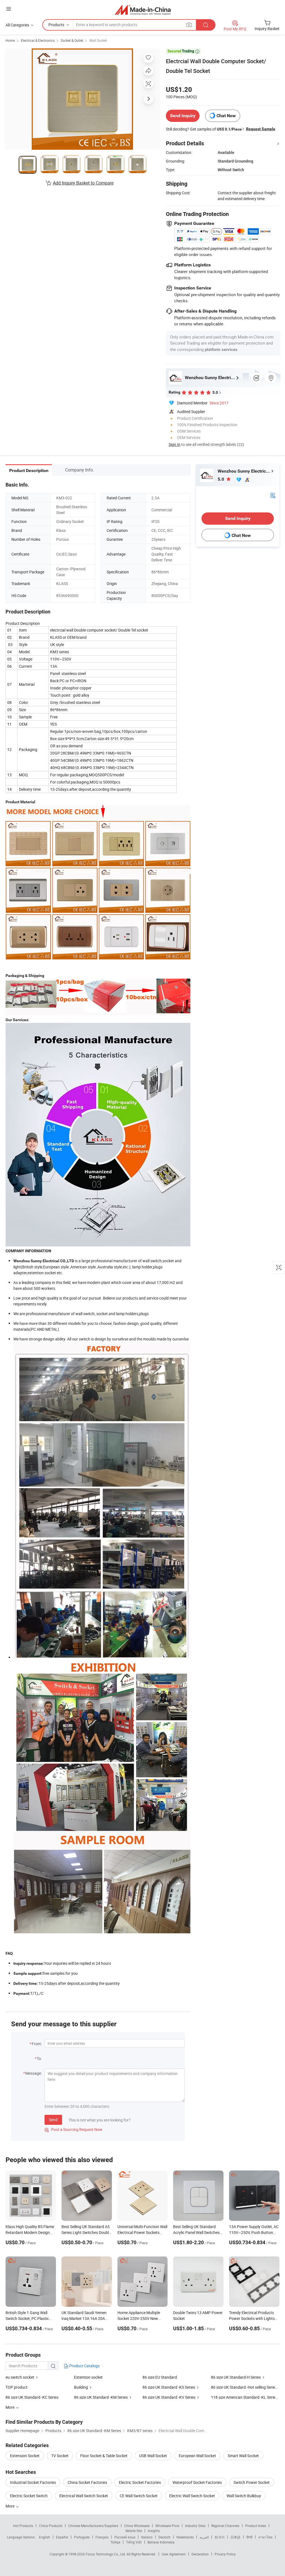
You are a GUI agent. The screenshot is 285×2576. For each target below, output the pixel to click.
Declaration (200, 2554)
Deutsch (164, 2537)
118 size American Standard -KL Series (244, 2397)
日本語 (235, 2537)
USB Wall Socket (153, 2456)
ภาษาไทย (265, 2537)
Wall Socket (98, 40)
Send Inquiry (183, 116)
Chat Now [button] (226, 116)
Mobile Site (134, 2531)
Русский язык (125, 2537)
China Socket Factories (87, 2482)
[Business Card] (273, 495)
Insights (154, 2531)
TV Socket (60, 2456)
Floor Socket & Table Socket (104, 2456)
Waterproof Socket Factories (197, 2482)
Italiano (147, 2537)
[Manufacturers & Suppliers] (143, 10)
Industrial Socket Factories (33, 2482)
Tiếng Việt (134, 2542)
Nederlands (185, 2537)
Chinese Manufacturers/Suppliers (93, 2526)
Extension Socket (25, 2456)
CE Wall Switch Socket (139, 2496)
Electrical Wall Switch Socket (84, 2496)
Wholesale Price (167, 2526)
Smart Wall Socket (243, 2456)
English (45, 2537)
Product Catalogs (84, 2366)
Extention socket (88, 2377)
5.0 (221, 479)
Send (53, 2120)
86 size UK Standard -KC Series (32, 2397)
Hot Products (23, 2526)
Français (102, 2537)
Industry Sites (195, 2526)
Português (82, 2537)
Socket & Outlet (72, 40)
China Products (51, 2526)
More (10, 2506)
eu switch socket (20, 2377)
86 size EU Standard (160, 2377)
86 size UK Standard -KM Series (101, 2397)
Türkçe (115, 2542)
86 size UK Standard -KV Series (169, 2397)
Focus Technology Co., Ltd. (106, 2554)
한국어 (220, 2537)
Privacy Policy (225, 2554)
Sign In (175, 444)
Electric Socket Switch (29, 2496)
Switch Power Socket (252, 2482)
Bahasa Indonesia (161, 2542)
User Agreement (174, 2554)
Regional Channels (225, 2526)
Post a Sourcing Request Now (73, 2129)
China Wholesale (137, 2526)
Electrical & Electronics (38, 40)
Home (10, 40)
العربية (204, 2537)
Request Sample (261, 129)
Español (62, 2537)
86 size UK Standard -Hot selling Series (244, 2387)
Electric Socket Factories (140, 2482)
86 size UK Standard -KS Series (169, 2387)
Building (81, 2387)
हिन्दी (249, 2537)
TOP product (17, 2387)
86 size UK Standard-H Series (236, 2377)
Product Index (256, 2526)
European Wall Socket (197, 2456)
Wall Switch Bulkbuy (244, 2496)
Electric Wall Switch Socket (192, 2496)
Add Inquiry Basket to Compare (83, 183)
